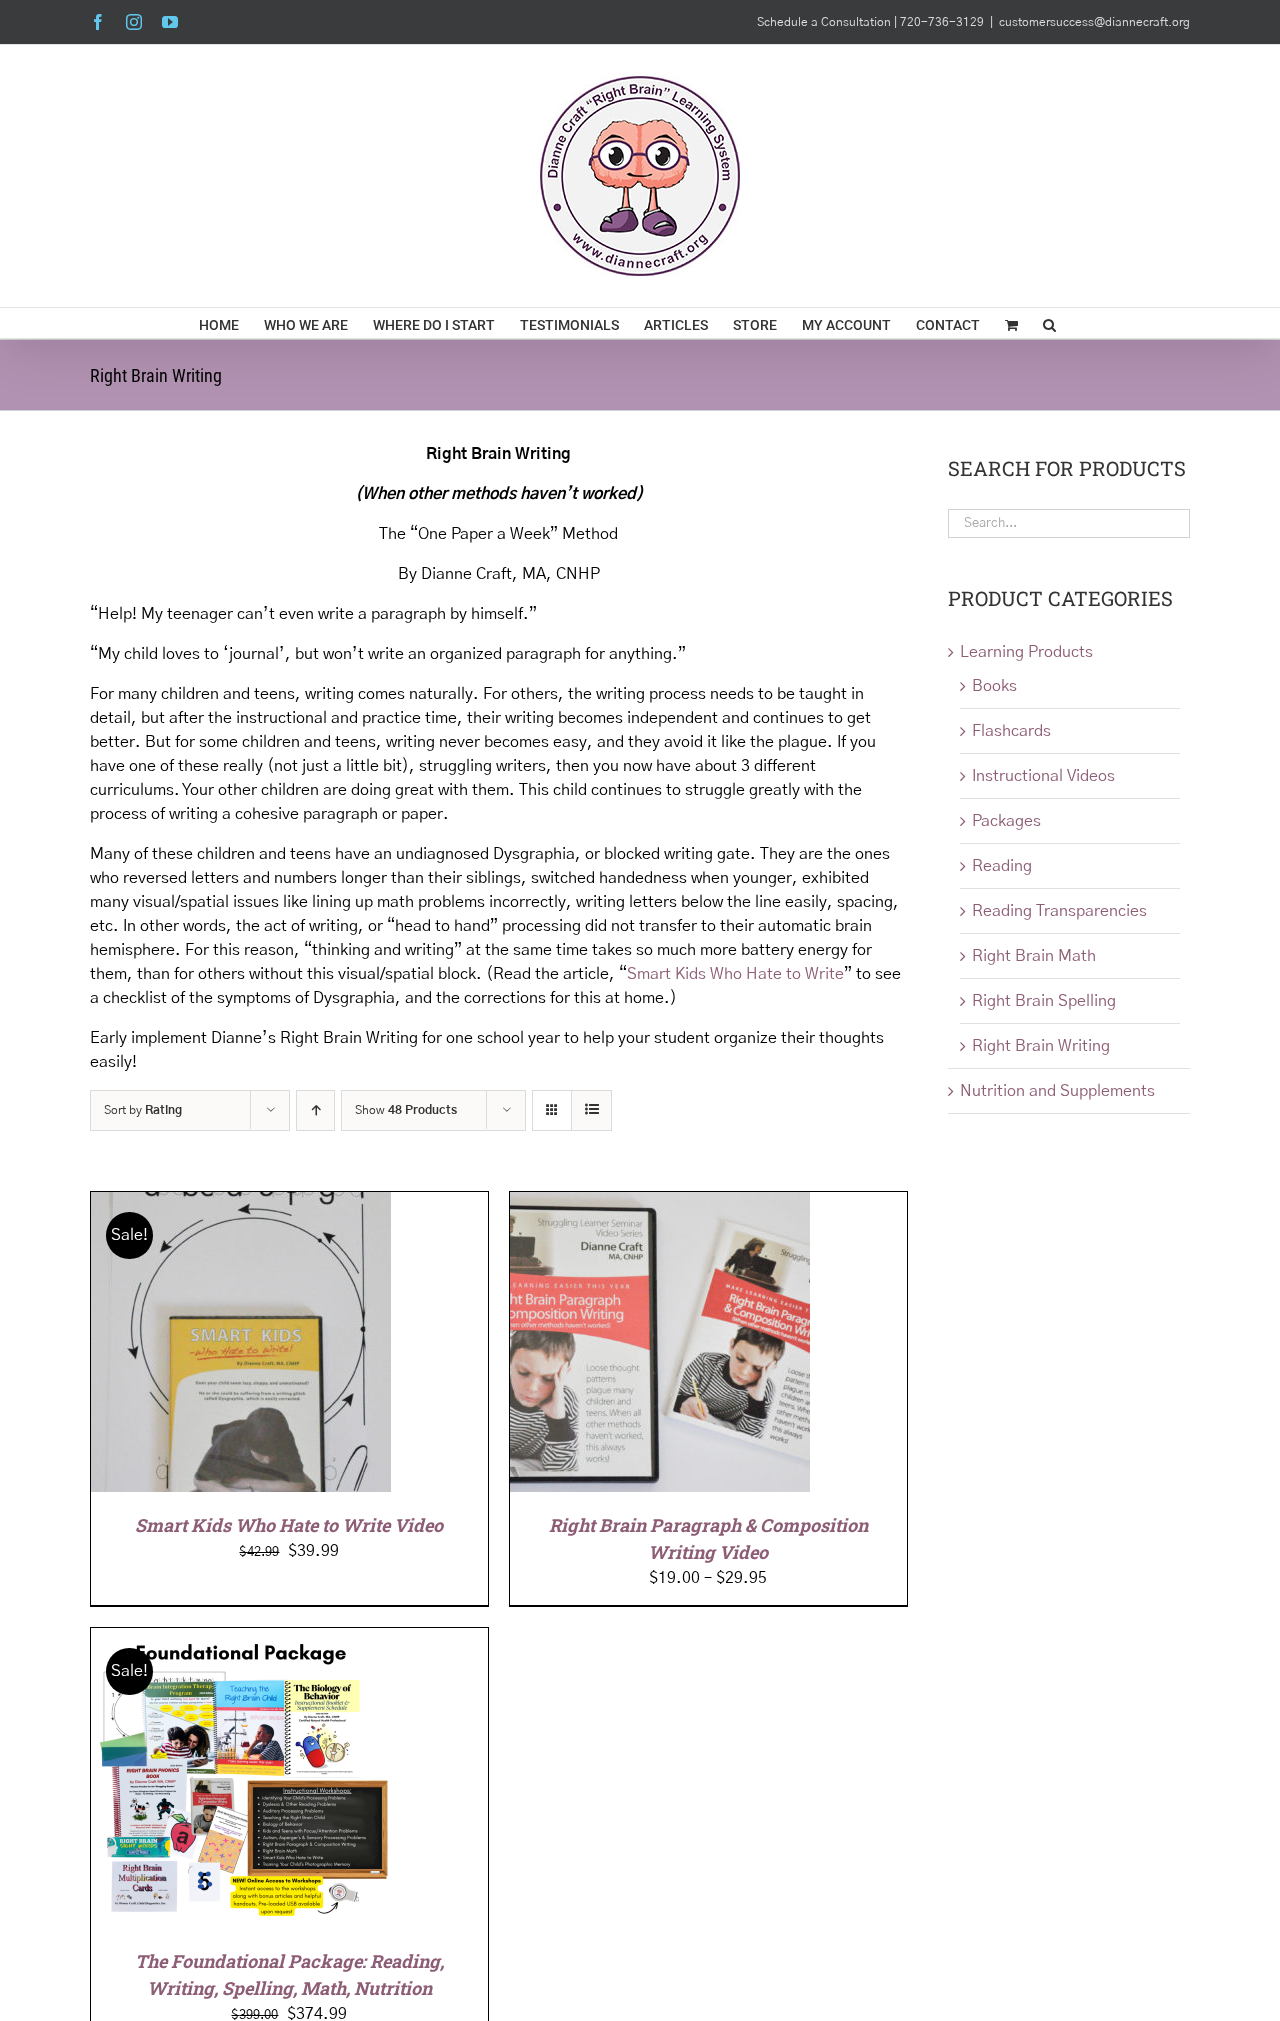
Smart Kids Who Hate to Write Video (289, 1525)
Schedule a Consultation (825, 22)
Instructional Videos (1043, 776)
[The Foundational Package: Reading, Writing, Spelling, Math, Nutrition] (241, 1640)
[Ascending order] (315, 1110)
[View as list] (591, 1110)
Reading (1002, 866)
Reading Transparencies (1059, 911)
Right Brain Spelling (1044, 1001)
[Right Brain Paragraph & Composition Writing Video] (660, 1204)
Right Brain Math (1034, 956)
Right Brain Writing (1041, 1046)
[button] (1049, 323)
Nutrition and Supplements (1057, 1091)
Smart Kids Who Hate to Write (735, 974)
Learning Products (1026, 652)
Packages (1006, 821)
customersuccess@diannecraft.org (1094, 22)
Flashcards (1011, 731)
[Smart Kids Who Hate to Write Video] (241, 1204)
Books (994, 686)
